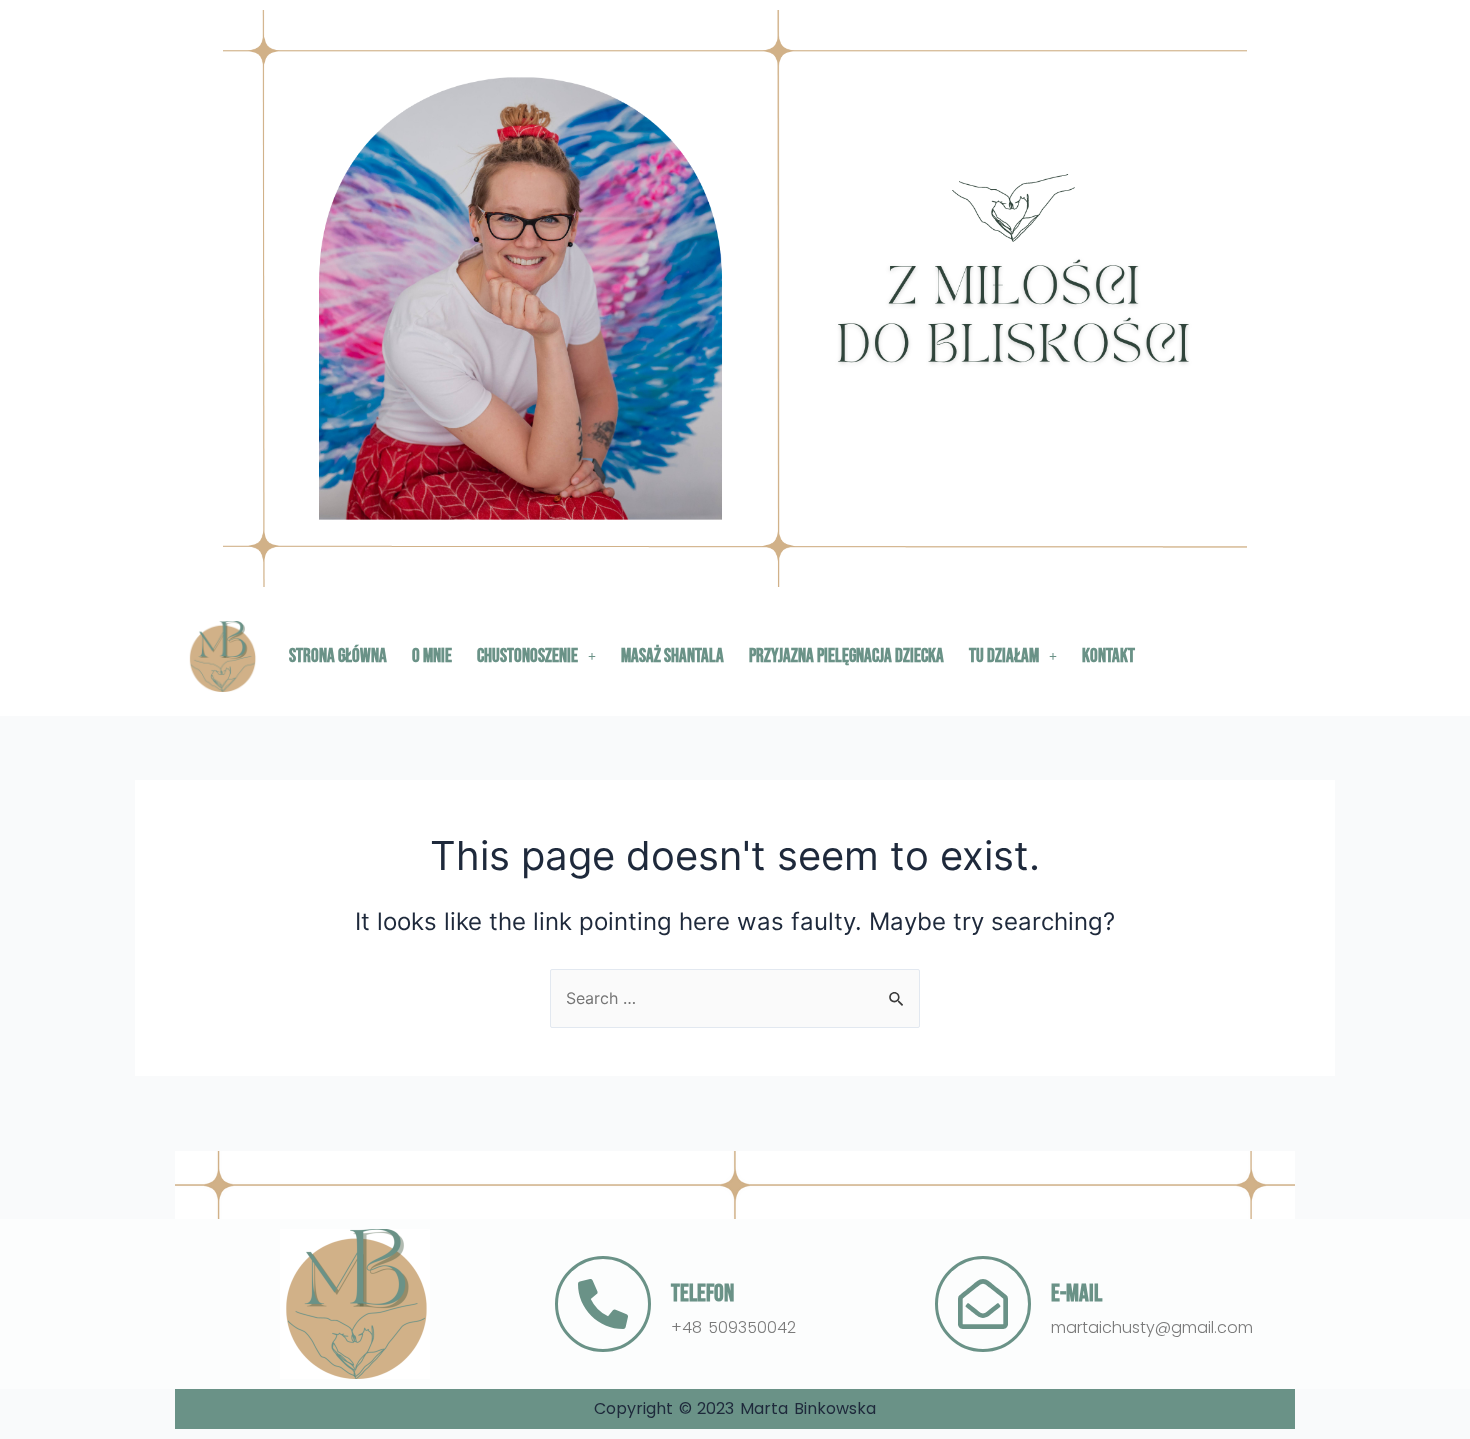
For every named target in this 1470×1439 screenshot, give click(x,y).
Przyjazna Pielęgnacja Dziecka (846, 656)
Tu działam (1004, 656)
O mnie (432, 656)
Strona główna (338, 656)
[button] (536, 656)
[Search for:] (735, 998)
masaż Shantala (672, 656)
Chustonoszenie (527, 656)
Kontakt (1108, 656)
